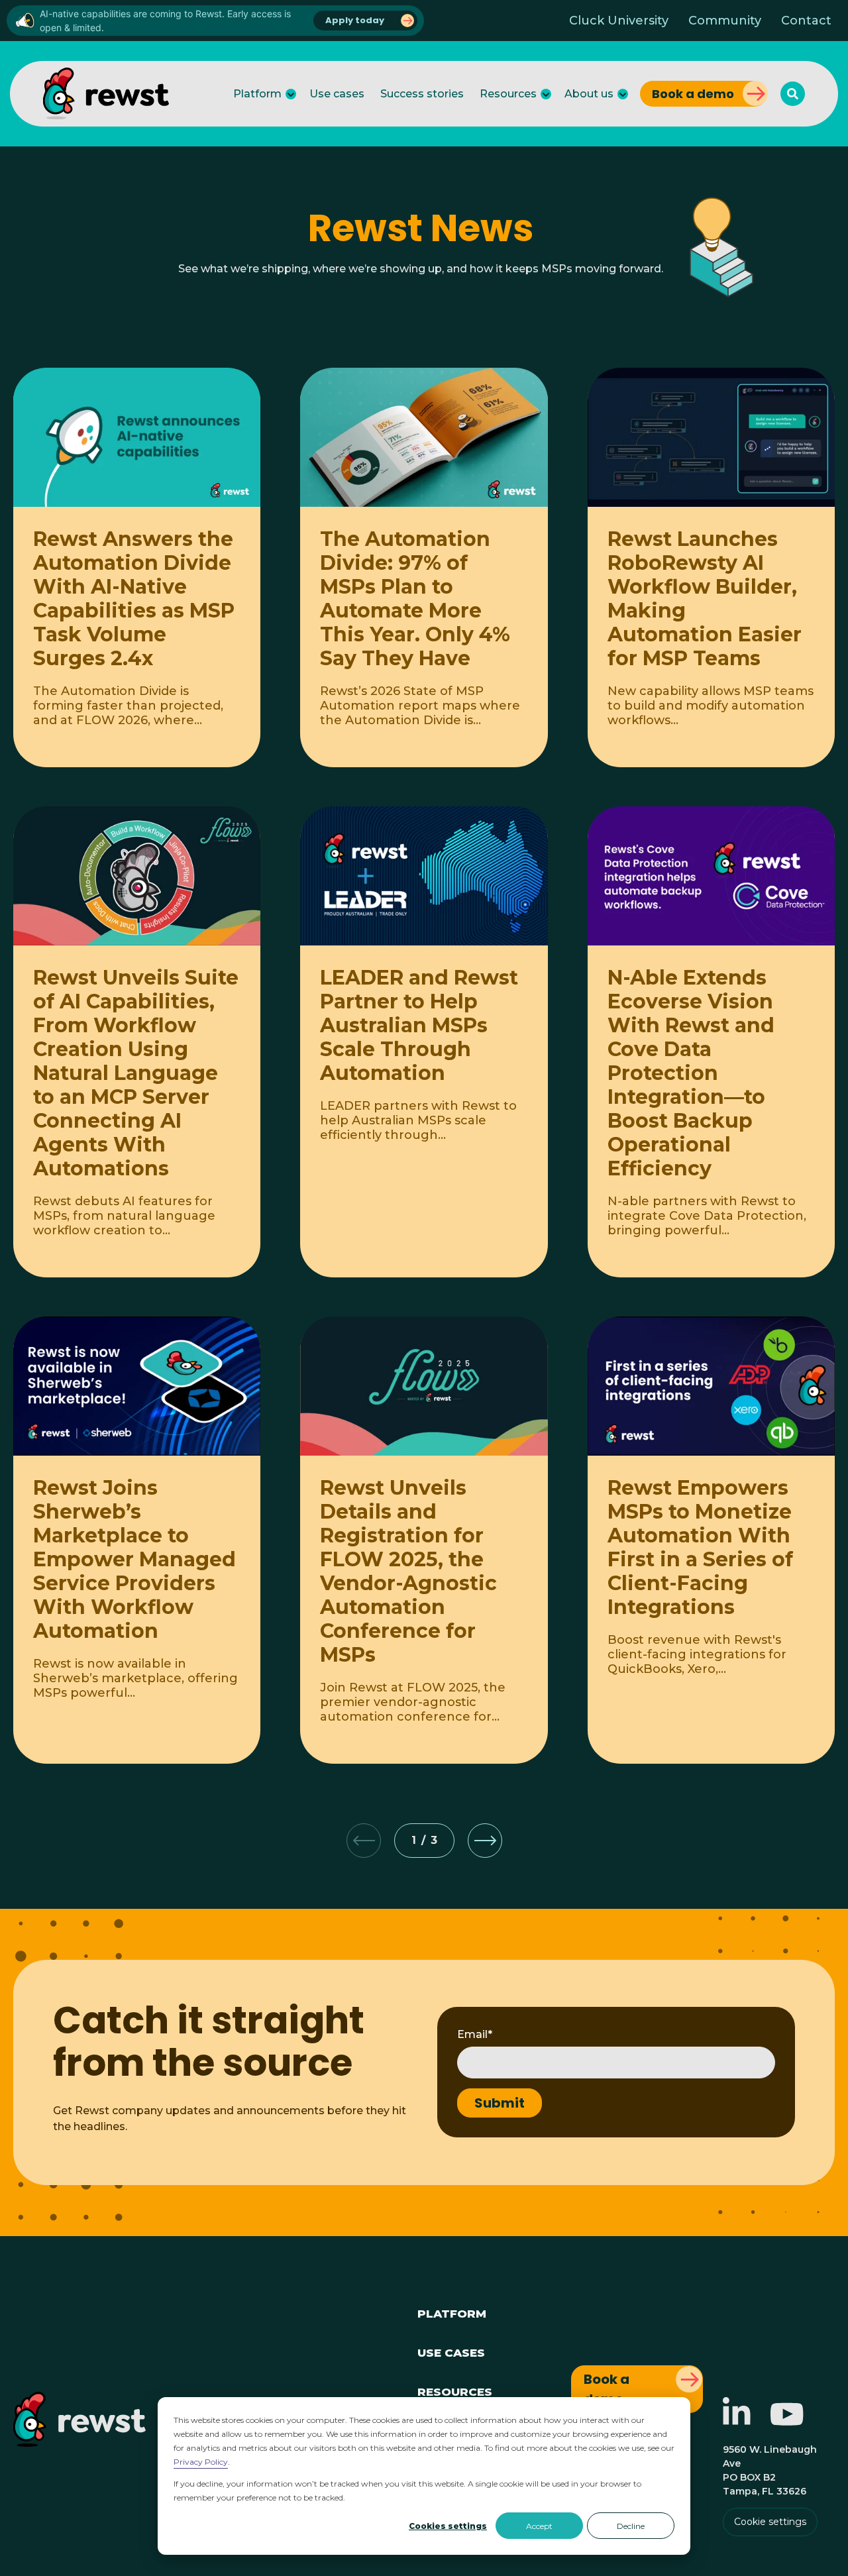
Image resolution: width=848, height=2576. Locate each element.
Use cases (337, 94)
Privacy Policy (201, 2462)
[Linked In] (737, 2421)
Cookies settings (448, 2526)
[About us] (623, 94)
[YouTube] (787, 2421)
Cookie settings (770, 2522)
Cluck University (619, 21)
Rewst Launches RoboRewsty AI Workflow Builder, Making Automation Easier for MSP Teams (705, 599)
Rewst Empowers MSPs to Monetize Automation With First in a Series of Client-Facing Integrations (700, 1547)
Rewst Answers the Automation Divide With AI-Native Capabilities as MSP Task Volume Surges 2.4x (134, 599)
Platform (257, 94)
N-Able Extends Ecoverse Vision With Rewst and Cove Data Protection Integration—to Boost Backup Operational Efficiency (691, 1073)
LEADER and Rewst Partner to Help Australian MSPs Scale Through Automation (419, 1025)
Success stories (422, 94)
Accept (539, 2526)
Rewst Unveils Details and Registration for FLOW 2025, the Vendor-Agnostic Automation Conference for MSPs (408, 1571)
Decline (631, 2526)
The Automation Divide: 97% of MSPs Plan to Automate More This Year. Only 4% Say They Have (415, 599)
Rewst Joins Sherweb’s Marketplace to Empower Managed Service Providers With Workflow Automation (134, 1559)
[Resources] (546, 94)
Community (725, 21)
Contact (806, 21)
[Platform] (291, 94)
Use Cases (451, 2351)
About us (589, 94)
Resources (508, 94)
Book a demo (693, 94)
